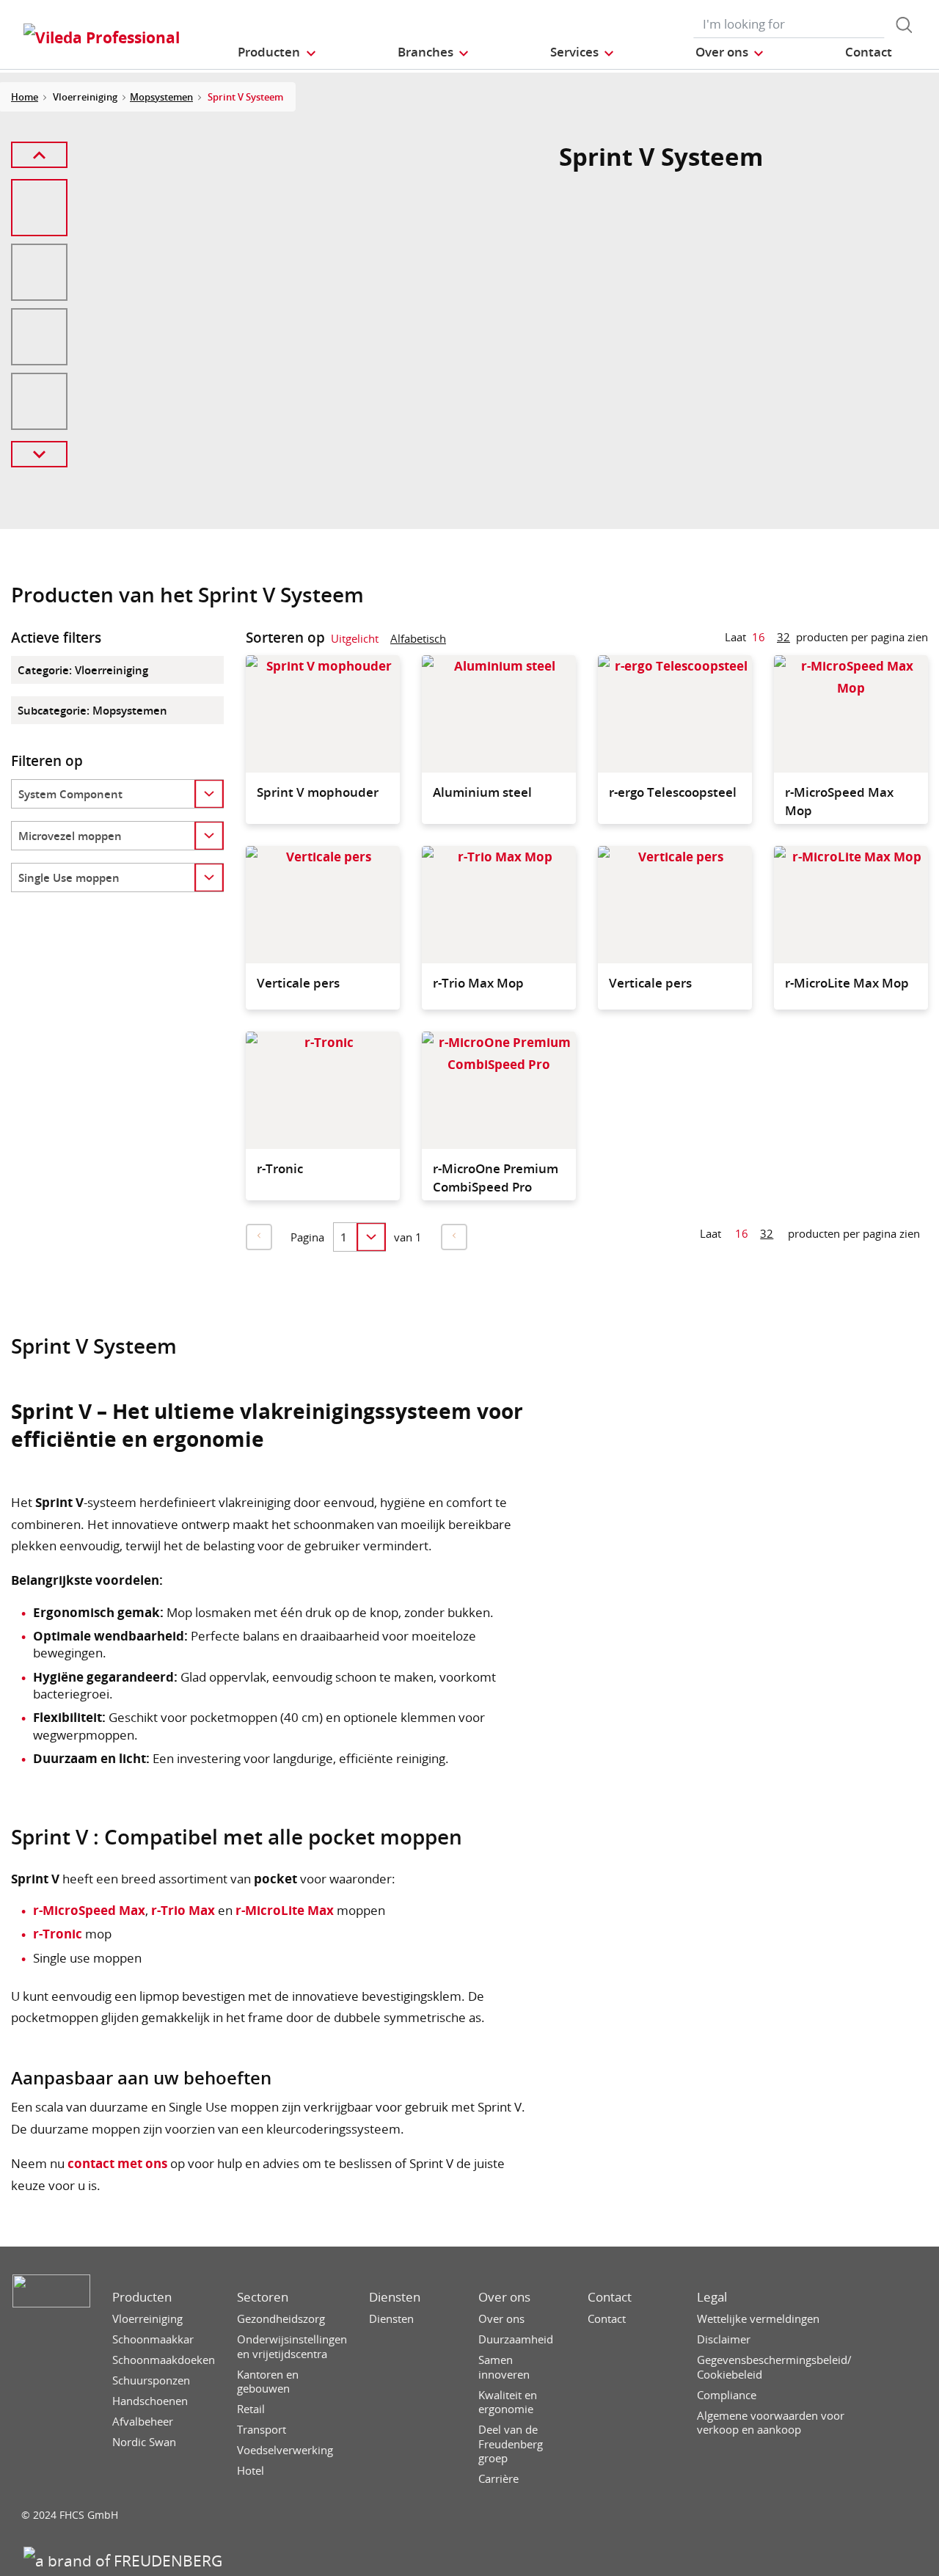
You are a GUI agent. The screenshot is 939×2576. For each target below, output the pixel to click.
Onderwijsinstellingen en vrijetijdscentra (292, 2347)
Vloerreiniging (147, 2319)
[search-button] (904, 25)
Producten (142, 2297)
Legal (712, 2297)
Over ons (504, 2297)
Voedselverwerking (285, 2450)
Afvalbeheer (143, 2422)
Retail (251, 2409)
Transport (262, 2430)
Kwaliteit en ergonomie (508, 2402)
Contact (610, 2297)
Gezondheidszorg (281, 2319)
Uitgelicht (355, 638)
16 (759, 637)
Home (25, 97)
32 (783, 637)
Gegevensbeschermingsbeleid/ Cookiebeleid (774, 2367)
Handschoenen (150, 2401)
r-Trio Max (183, 1910)
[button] (277, 52)
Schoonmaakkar (153, 2339)
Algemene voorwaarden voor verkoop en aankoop (771, 2423)
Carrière (498, 2479)
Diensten (395, 2297)
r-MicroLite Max (285, 1910)
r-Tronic (58, 1934)
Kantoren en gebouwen (268, 2382)
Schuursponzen (151, 2380)
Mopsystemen (161, 97)
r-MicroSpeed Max (89, 1910)
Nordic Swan (144, 2442)
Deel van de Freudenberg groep (511, 2444)
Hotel (251, 2471)
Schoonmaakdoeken (164, 2360)
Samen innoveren (504, 2367)
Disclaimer (724, 2339)
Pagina (307, 1237)
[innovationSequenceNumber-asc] (458, 641)
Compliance (727, 2395)
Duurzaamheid (516, 2339)
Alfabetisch (418, 638)
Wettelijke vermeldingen (758, 2319)
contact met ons (117, 2163)
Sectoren (263, 2297)
